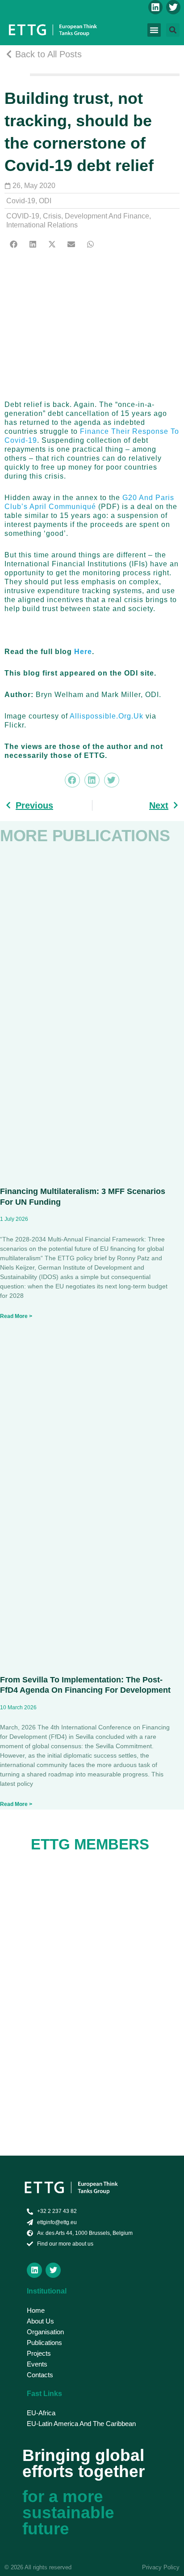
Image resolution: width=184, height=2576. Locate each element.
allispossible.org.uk (107, 716)
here (83, 652)
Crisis (52, 216)
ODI (45, 201)
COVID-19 (23, 216)
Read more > (16, 1316)
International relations (42, 225)
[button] (154, 30)
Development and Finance (107, 216)
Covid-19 (21, 201)
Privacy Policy (161, 2567)
